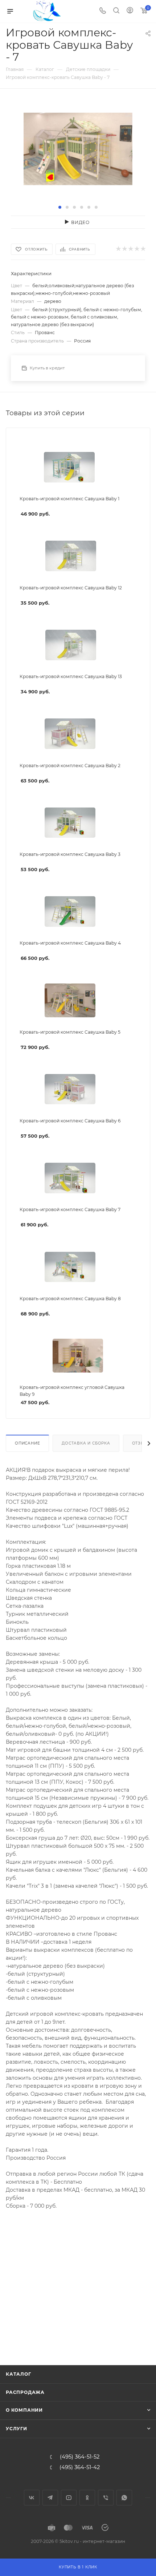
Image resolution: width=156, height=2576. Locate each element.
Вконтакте (32, 2498)
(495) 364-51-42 (80, 2467)
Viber (106, 2498)
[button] (60, 207)
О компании (24, 2410)
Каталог (19, 2374)
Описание (27, 1443)
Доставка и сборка (86, 1443)
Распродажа (25, 2392)
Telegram (50, 2498)
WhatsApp (124, 2498)
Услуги (17, 2429)
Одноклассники (87, 2498)
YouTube (69, 2498)
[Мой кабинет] (130, 11)
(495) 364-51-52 (80, 2457)
